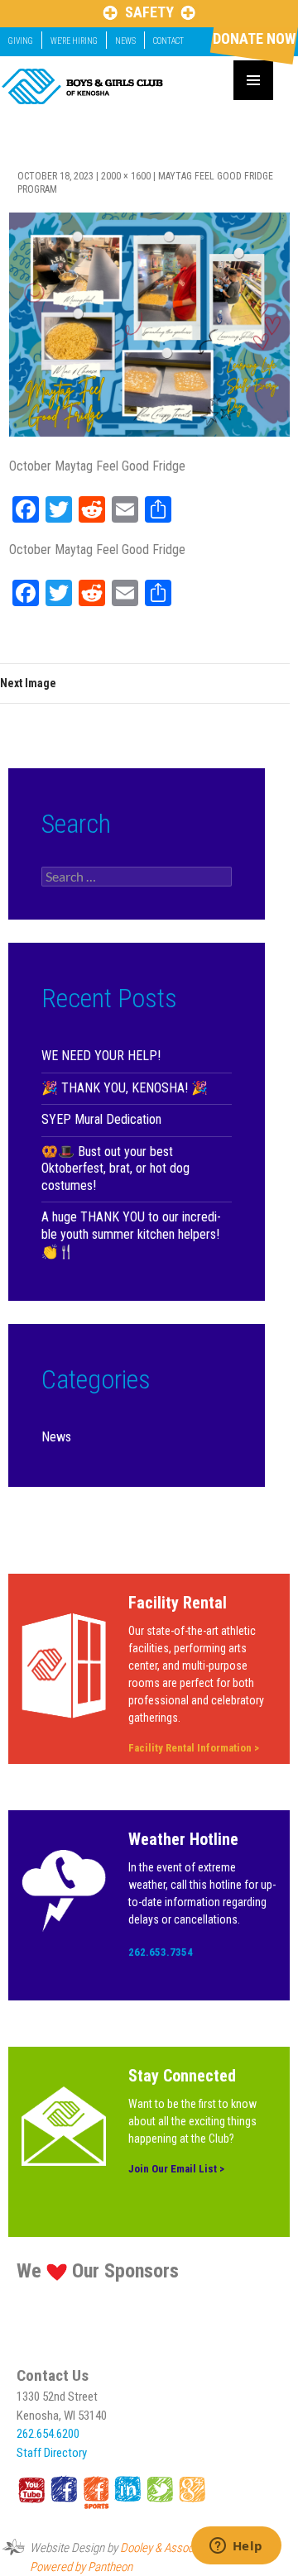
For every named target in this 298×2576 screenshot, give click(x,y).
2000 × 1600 (126, 176)
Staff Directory (52, 2453)
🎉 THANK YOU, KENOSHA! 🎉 (125, 1088)
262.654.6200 (48, 2434)
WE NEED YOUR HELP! (101, 1056)
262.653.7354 (161, 1952)
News (125, 41)
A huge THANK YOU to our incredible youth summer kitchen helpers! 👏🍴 (131, 1234)
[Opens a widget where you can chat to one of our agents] (236, 2547)
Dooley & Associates (168, 2548)
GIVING (21, 41)
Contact (168, 41)
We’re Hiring (74, 41)
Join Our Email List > (176, 2169)
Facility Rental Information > (194, 1748)
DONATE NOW (254, 38)
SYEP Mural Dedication (101, 1119)
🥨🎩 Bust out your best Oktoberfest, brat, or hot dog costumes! (115, 1169)
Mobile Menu (253, 80)
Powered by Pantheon (81, 2567)
